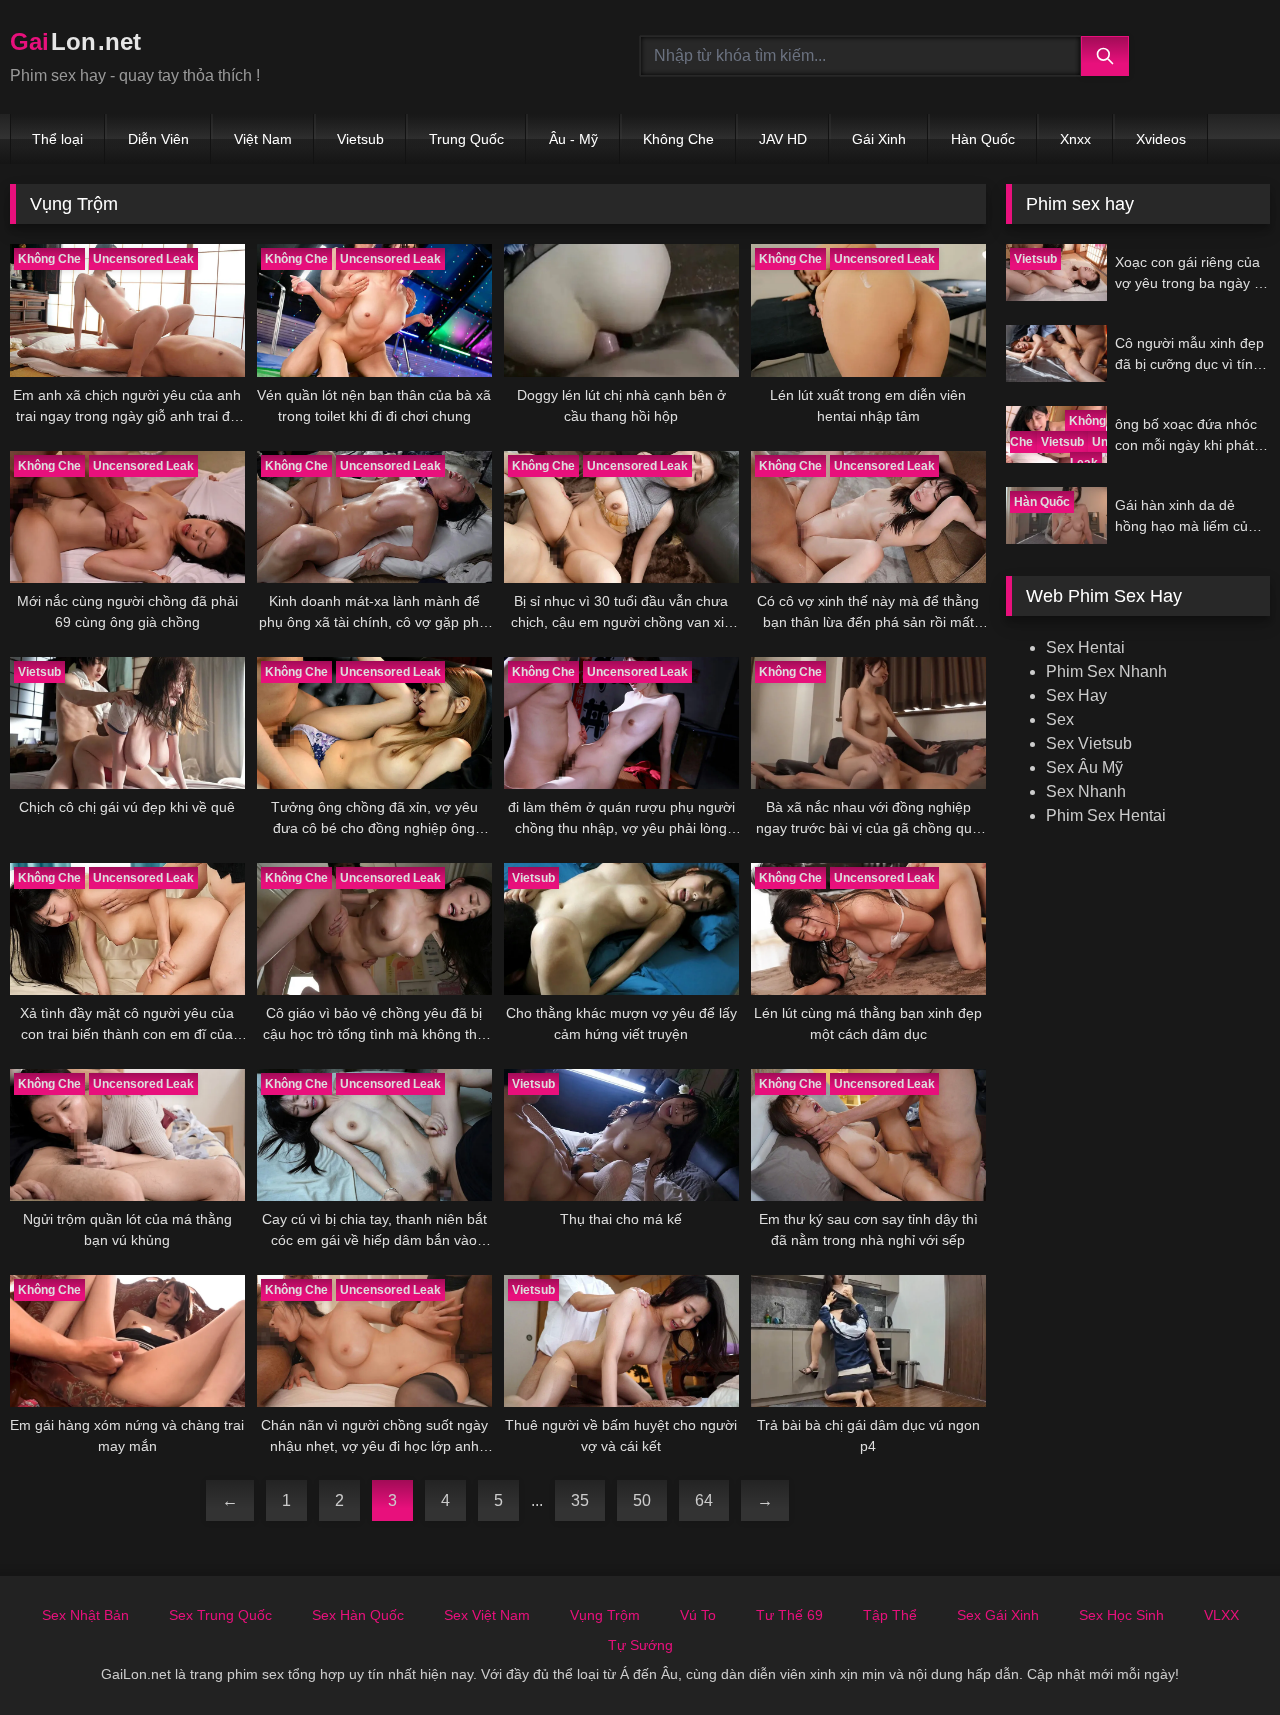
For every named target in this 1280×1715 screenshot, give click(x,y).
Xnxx (1075, 139)
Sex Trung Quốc (220, 1615)
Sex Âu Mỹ (1084, 767)
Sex (1060, 719)
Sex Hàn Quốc (358, 1615)
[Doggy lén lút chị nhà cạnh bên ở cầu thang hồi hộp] (621, 310)
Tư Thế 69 (789, 1615)
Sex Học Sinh (1121, 1615)
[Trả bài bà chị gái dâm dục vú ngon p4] (868, 1341)
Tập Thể (890, 1615)
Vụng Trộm (605, 1615)
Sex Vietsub (1089, 743)
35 (580, 1500)
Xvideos (1161, 139)
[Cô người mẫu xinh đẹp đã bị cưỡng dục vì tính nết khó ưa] (1056, 353)
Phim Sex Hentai (1106, 815)
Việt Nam (263, 139)
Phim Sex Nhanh (1106, 671)
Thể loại (57, 139)
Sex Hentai (1085, 647)
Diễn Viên (158, 139)
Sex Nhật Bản (85, 1615)
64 (704, 1500)
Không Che (678, 139)
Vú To (698, 1615)
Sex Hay (1076, 695)
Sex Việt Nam (487, 1615)
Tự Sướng (640, 1645)
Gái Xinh (879, 139)
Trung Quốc (466, 139)
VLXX (1221, 1615)
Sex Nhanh (1086, 791)
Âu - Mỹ (573, 139)
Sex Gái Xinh (998, 1615)
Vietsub (360, 139)
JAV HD (783, 139)
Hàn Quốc (983, 139)
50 (642, 1500)
